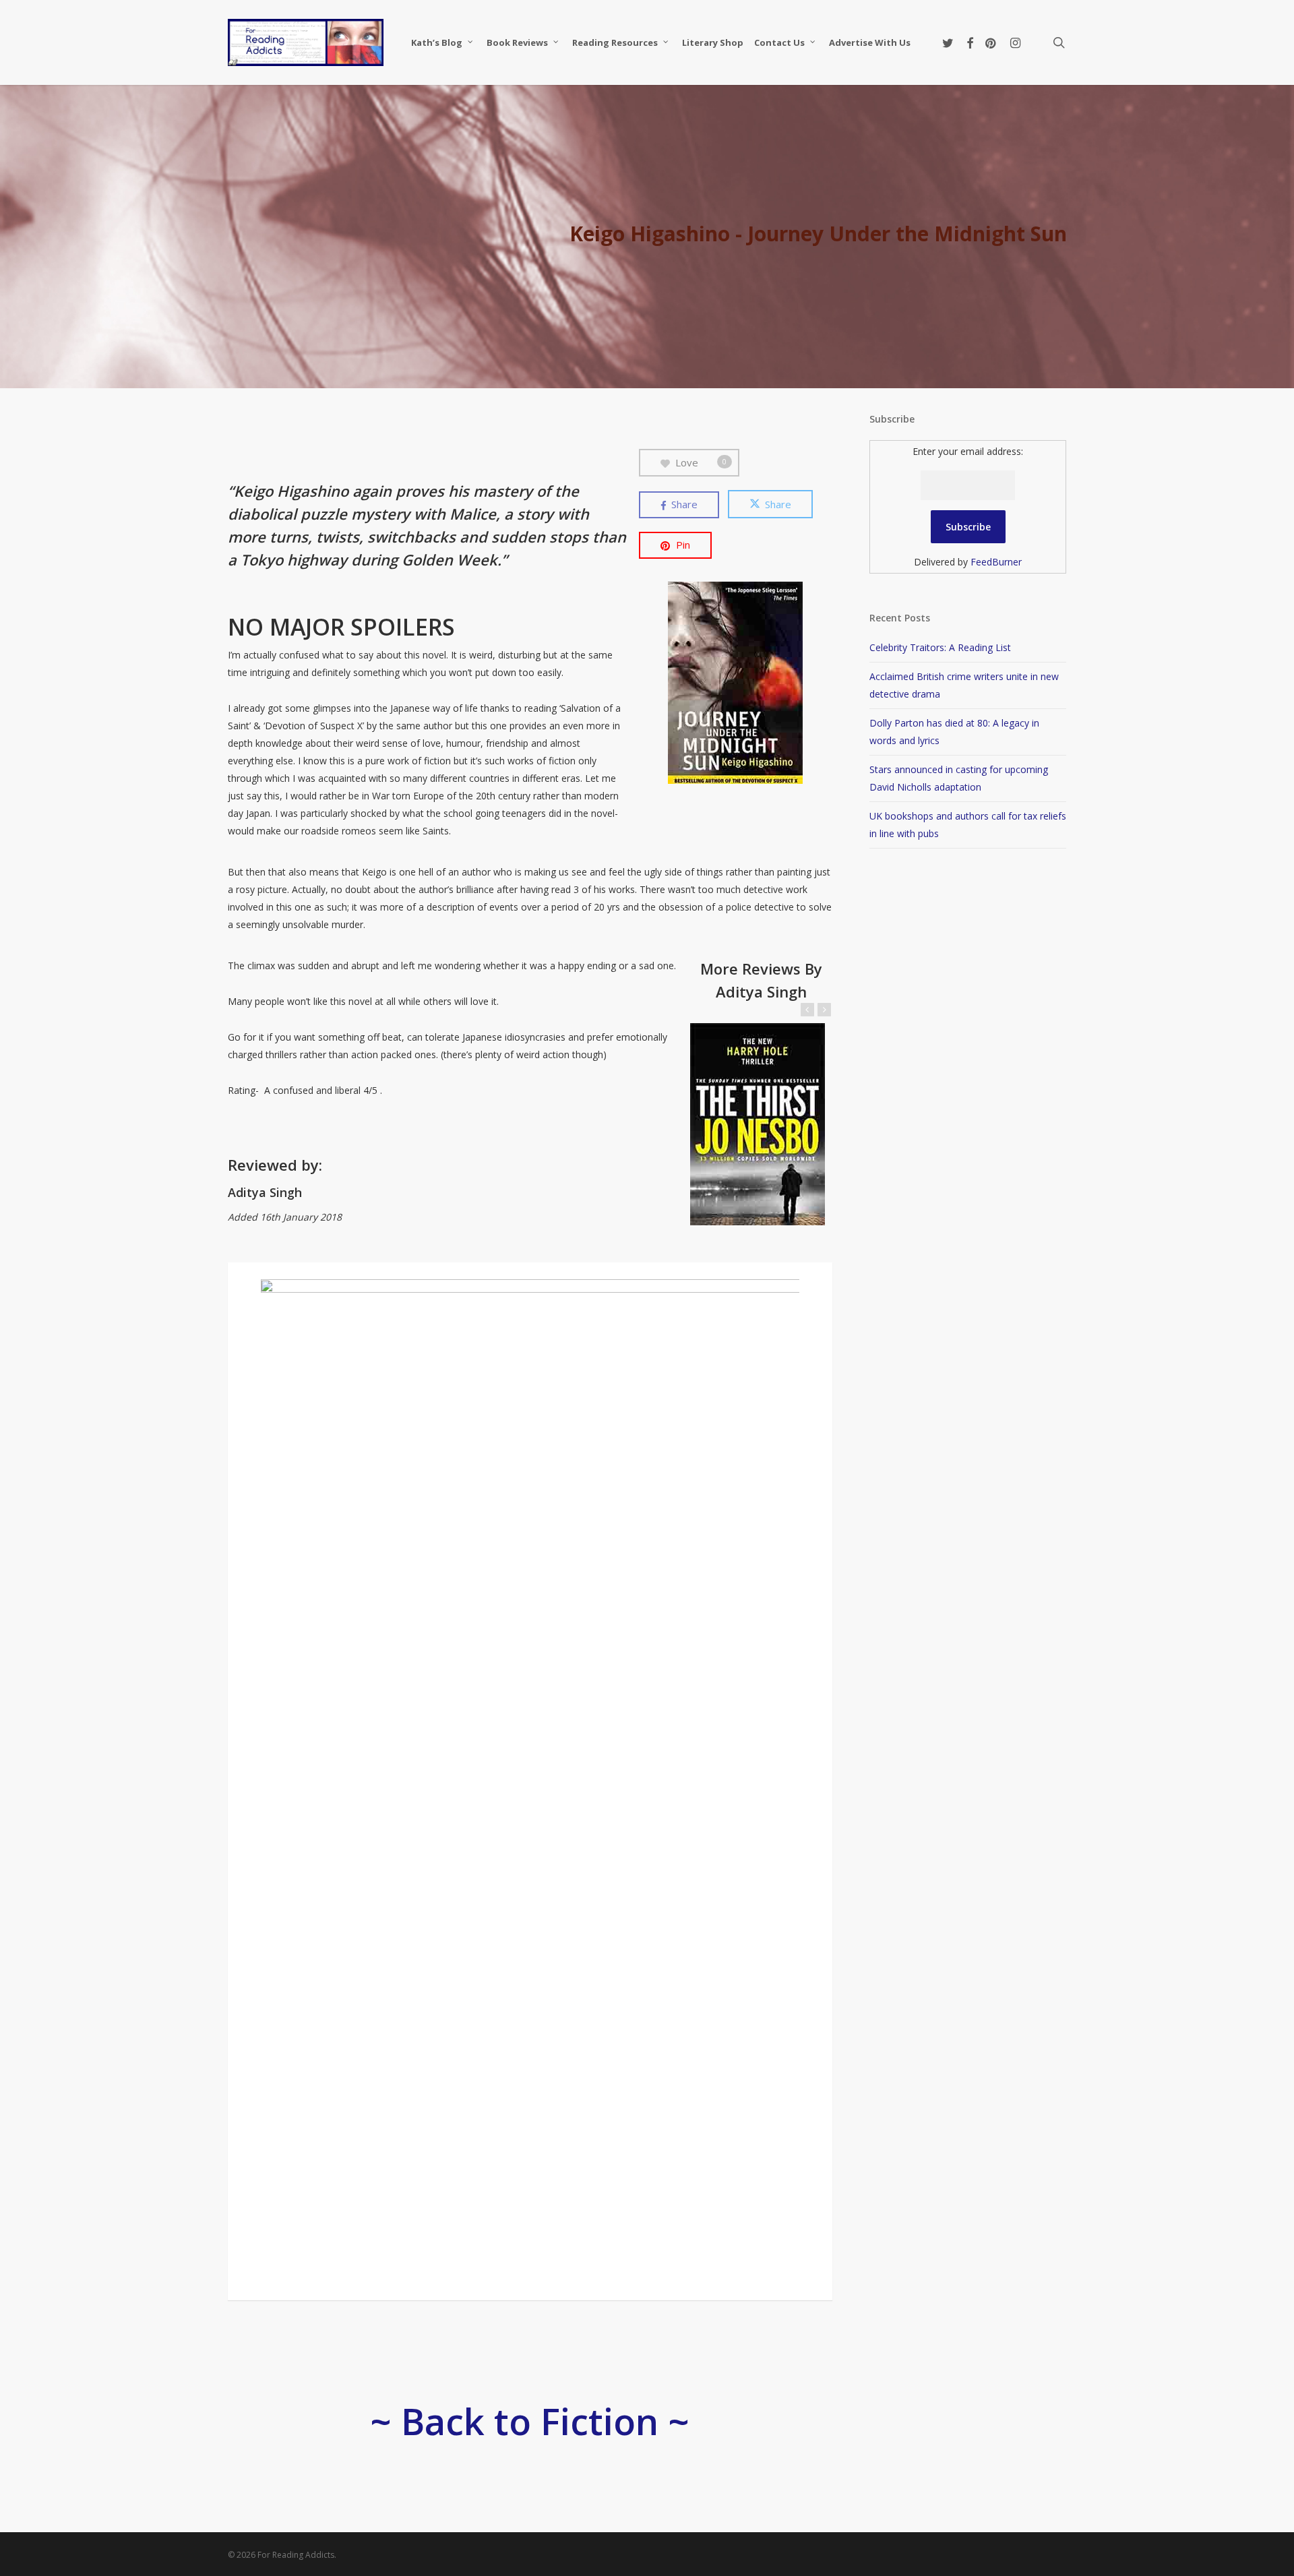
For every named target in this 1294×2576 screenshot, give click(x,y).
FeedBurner (996, 562)
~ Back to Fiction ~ (530, 2421)
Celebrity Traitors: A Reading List (940, 647)
